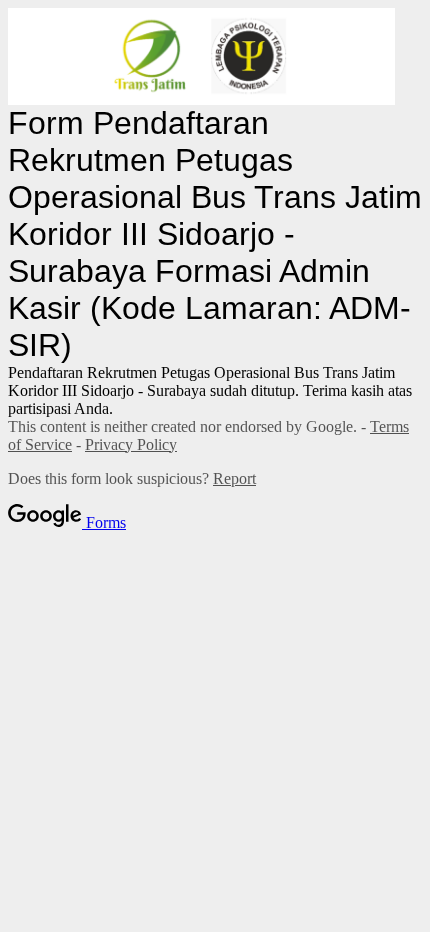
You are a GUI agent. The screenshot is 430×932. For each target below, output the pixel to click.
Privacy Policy (131, 444)
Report (234, 478)
